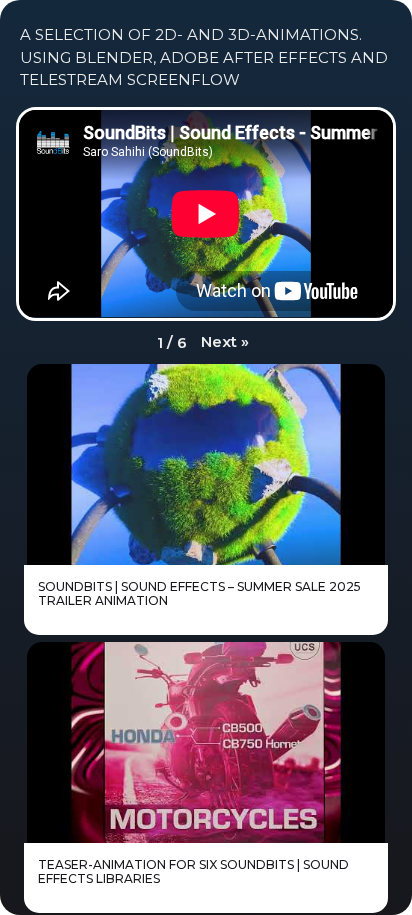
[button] (225, 342)
